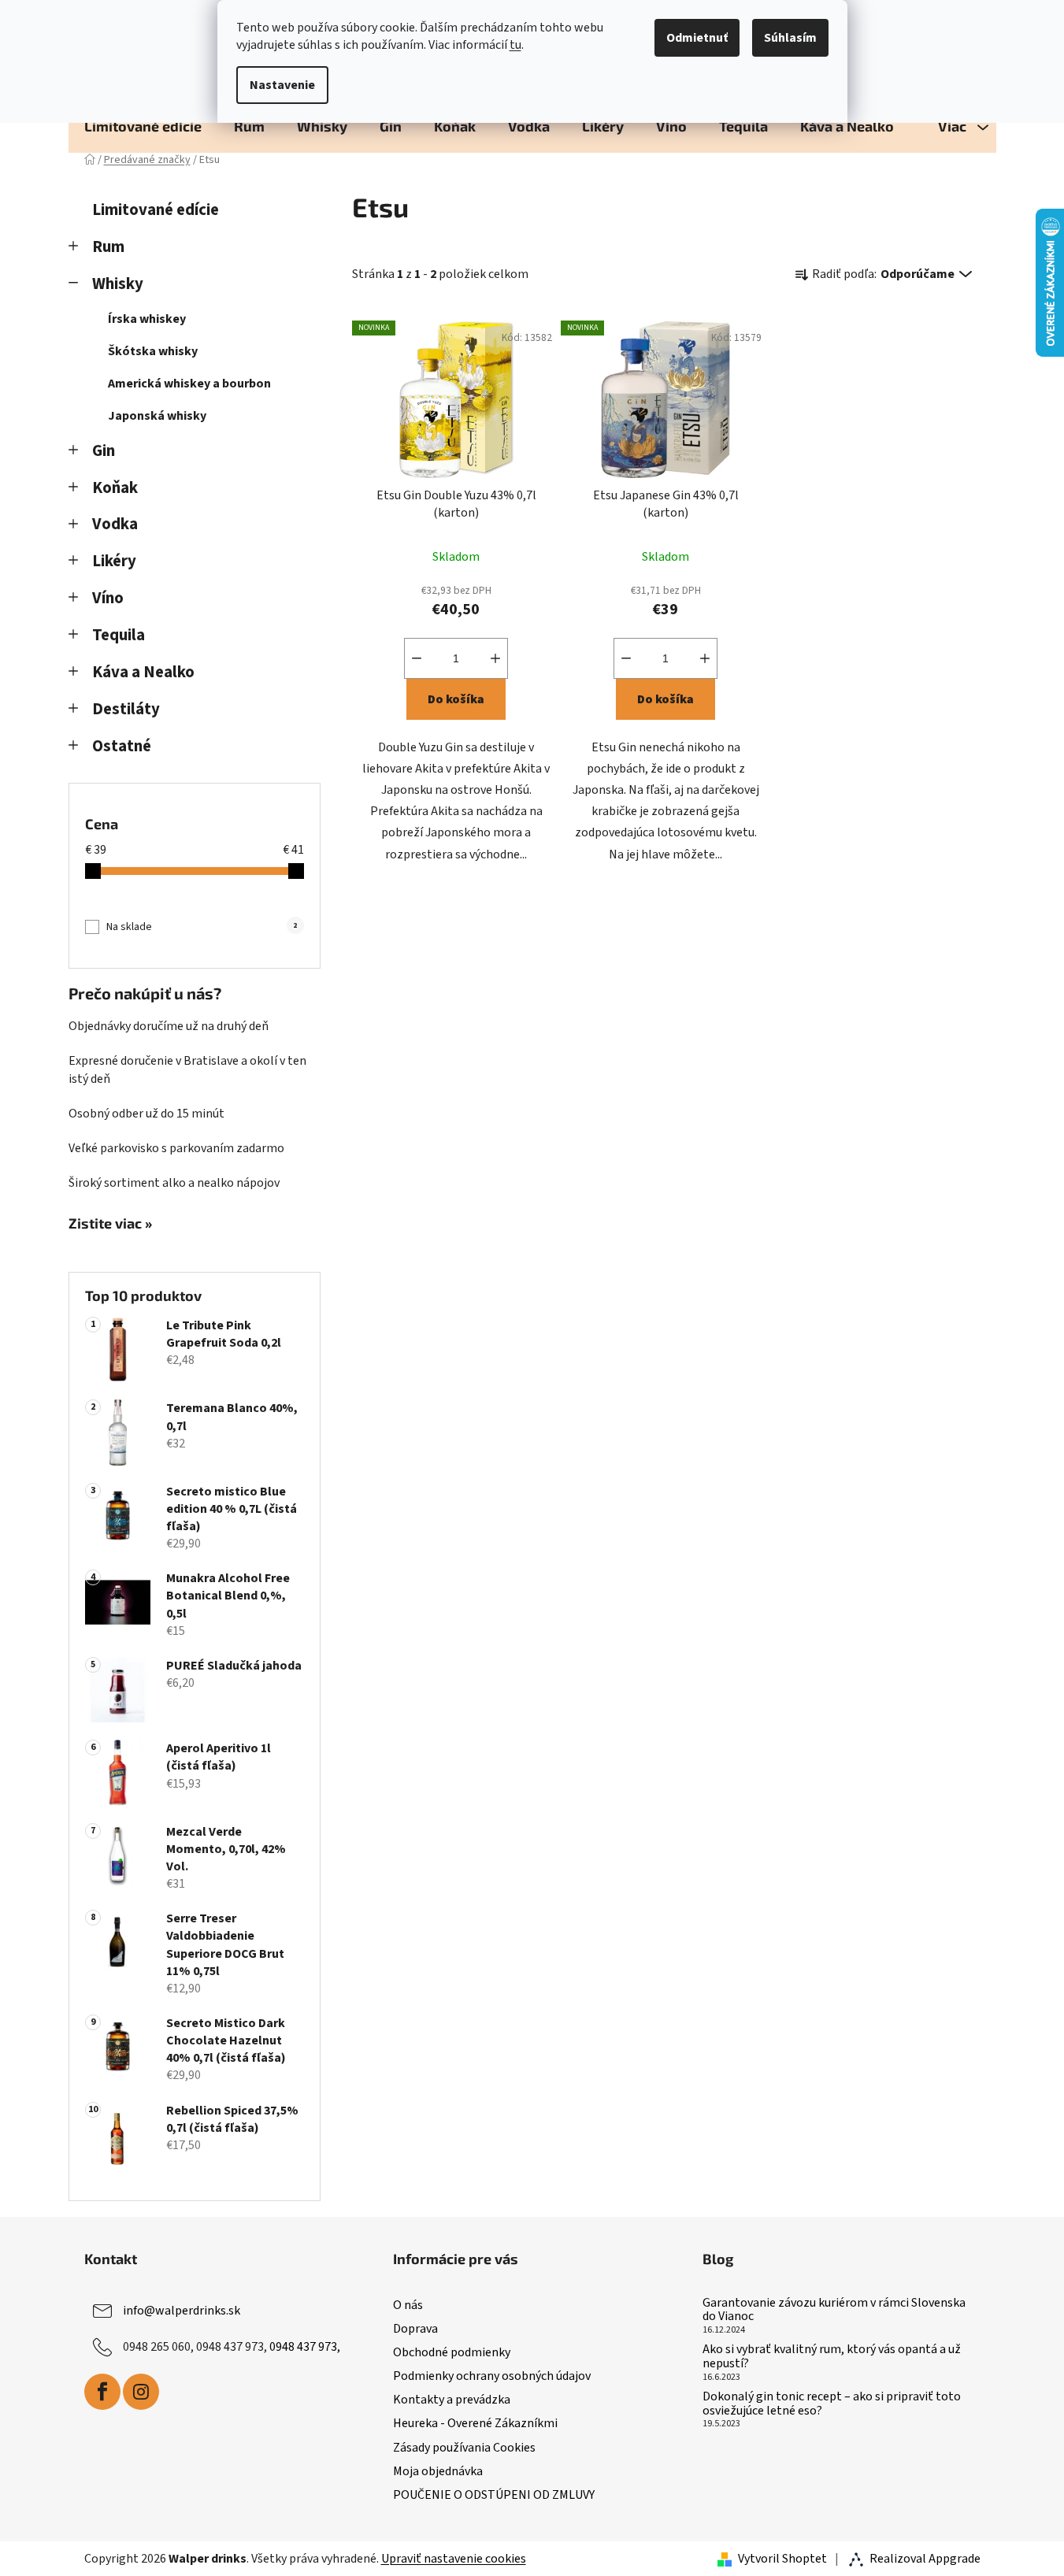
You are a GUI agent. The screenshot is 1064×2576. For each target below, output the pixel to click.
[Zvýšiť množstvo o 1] (495, 658)
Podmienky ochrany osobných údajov (492, 2376)
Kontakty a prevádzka (452, 2400)
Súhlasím (790, 38)
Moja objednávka (438, 2471)
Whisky (118, 284)
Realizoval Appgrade (925, 2559)
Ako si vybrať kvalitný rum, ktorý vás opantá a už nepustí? (832, 2357)
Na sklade (202, 927)
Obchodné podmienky (452, 2352)
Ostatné (122, 746)
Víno (108, 598)
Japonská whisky (157, 416)
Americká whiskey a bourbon (189, 384)
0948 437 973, (305, 2347)
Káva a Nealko (143, 672)
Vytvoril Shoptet (782, 2559)
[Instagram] (141, 2392)
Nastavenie (282, 85)
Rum (108, 247)
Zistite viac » (110, 1224)
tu (515, 45)
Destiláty (126, 709)
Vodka (115, 524)
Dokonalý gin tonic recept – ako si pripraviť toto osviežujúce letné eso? (832, 2404)
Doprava (415, 2329)
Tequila (119, 635)
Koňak (115, 488)
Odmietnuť (697, 38)
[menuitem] (143, 126)
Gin (104, 451)
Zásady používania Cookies (464, 2448)
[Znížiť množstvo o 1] (417, 658)
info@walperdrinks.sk (182, 2311)
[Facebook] (102, 2392)
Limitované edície (156, 210)
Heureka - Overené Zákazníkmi (475, 2423)
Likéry (114, 561)
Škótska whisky (153, 351)
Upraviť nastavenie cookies (454, 2559)
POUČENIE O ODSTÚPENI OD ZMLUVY (494, 2495)
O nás (408, 2305)
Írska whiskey (147, 319)
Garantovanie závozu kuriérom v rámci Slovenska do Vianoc (834, 2310)
